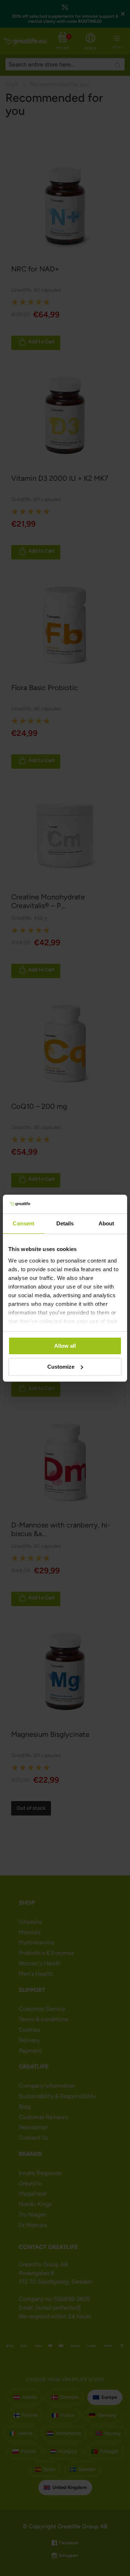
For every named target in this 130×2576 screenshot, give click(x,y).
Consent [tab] (23, 1223)
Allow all (65, 1346)
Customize (61, 1367)
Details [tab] (65, 1223)
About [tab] (107, 1223)
